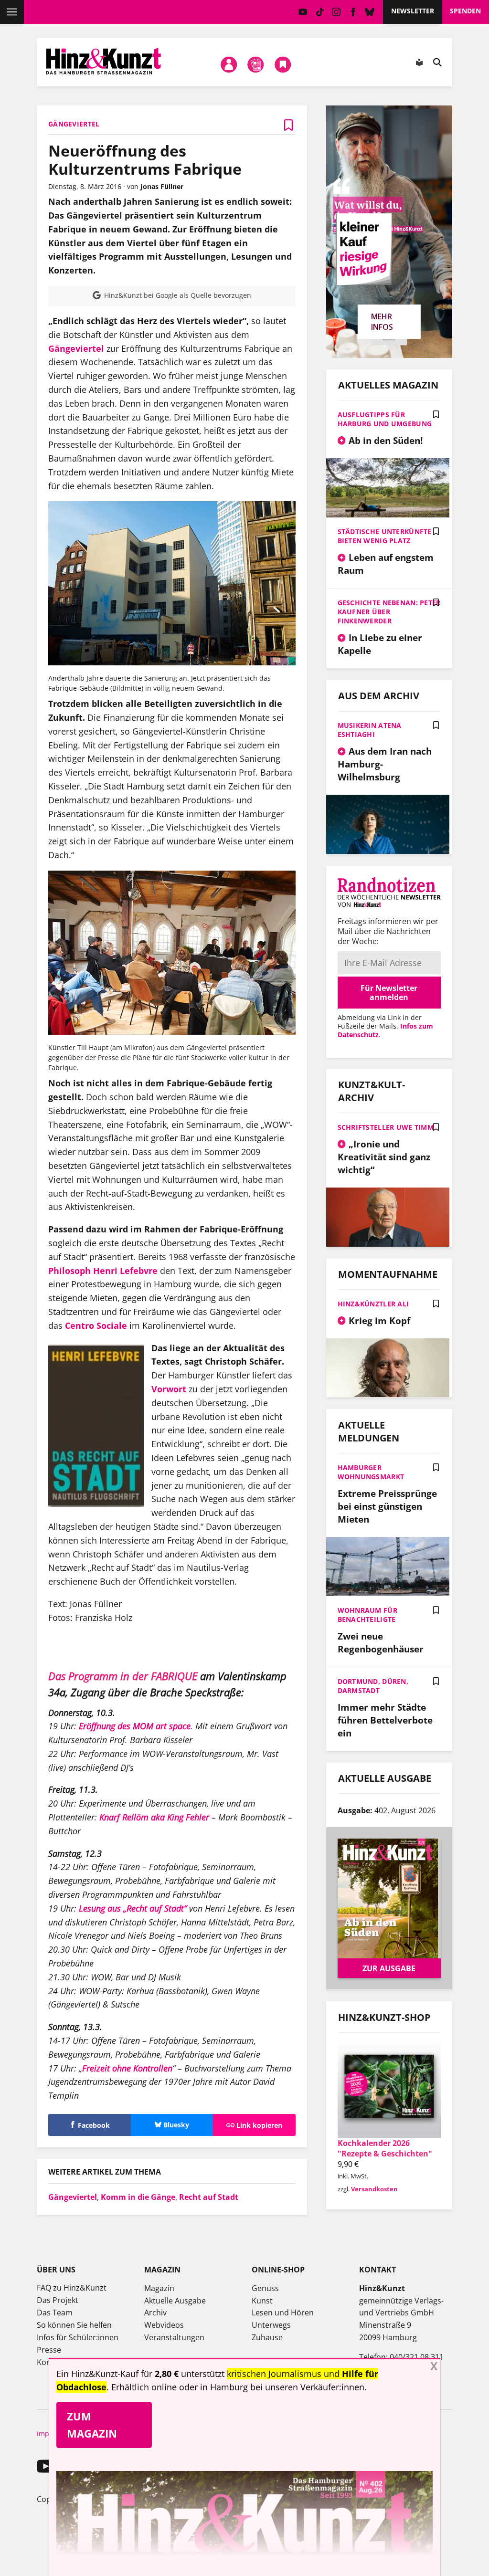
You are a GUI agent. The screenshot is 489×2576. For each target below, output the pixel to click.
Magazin (159, 2288)
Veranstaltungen (174, 2337)
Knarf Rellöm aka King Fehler (154, 1817)
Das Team (55, 2313)
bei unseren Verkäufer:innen (307, 2387)
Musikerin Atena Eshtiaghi (370, 730)
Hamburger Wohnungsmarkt (371, 1472)
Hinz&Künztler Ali (373, 1304)
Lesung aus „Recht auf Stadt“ (133, 1908)
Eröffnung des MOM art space (135, 1726)
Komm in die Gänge (138, 2197)
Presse (49, 2350)
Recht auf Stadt (209, 2197)
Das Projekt (58, 2300)
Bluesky (370, 12)
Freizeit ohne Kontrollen (127, 2068)
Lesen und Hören (283, 2313)
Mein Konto (229, 64)
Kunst (262, 2301)
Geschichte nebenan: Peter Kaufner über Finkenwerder (389, 612)
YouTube (303, 12)
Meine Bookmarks (283, 64)
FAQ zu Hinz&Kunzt (72, 2288)
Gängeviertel (76, 348)
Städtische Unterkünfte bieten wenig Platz (385, 536)
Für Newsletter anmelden (389, 992)
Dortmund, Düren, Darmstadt (373, 1686)
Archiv (155, 2313)
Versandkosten (374, 2189)
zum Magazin (92, 2424)
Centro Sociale (96, 1325)
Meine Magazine (256, 64)
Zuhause (267, 2337)
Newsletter (413, 11)
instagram (336, 12)
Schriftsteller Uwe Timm (386, 1127)
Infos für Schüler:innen (78, 2337)
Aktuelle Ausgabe (175, 2301)
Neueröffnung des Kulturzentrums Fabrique (145, 160)
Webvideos (164, 2325)
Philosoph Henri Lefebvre (104, 1271)
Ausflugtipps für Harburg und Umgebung (385, 419)
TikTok (320, 12)
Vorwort (169, 1389)
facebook (353, 12)
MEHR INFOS (382, 322)
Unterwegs (271, 2325)
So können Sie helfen (74, 2325)
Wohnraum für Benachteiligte (367, 1615)
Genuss (265, 2288)
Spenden (465, 11)
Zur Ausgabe (389, 1968)
